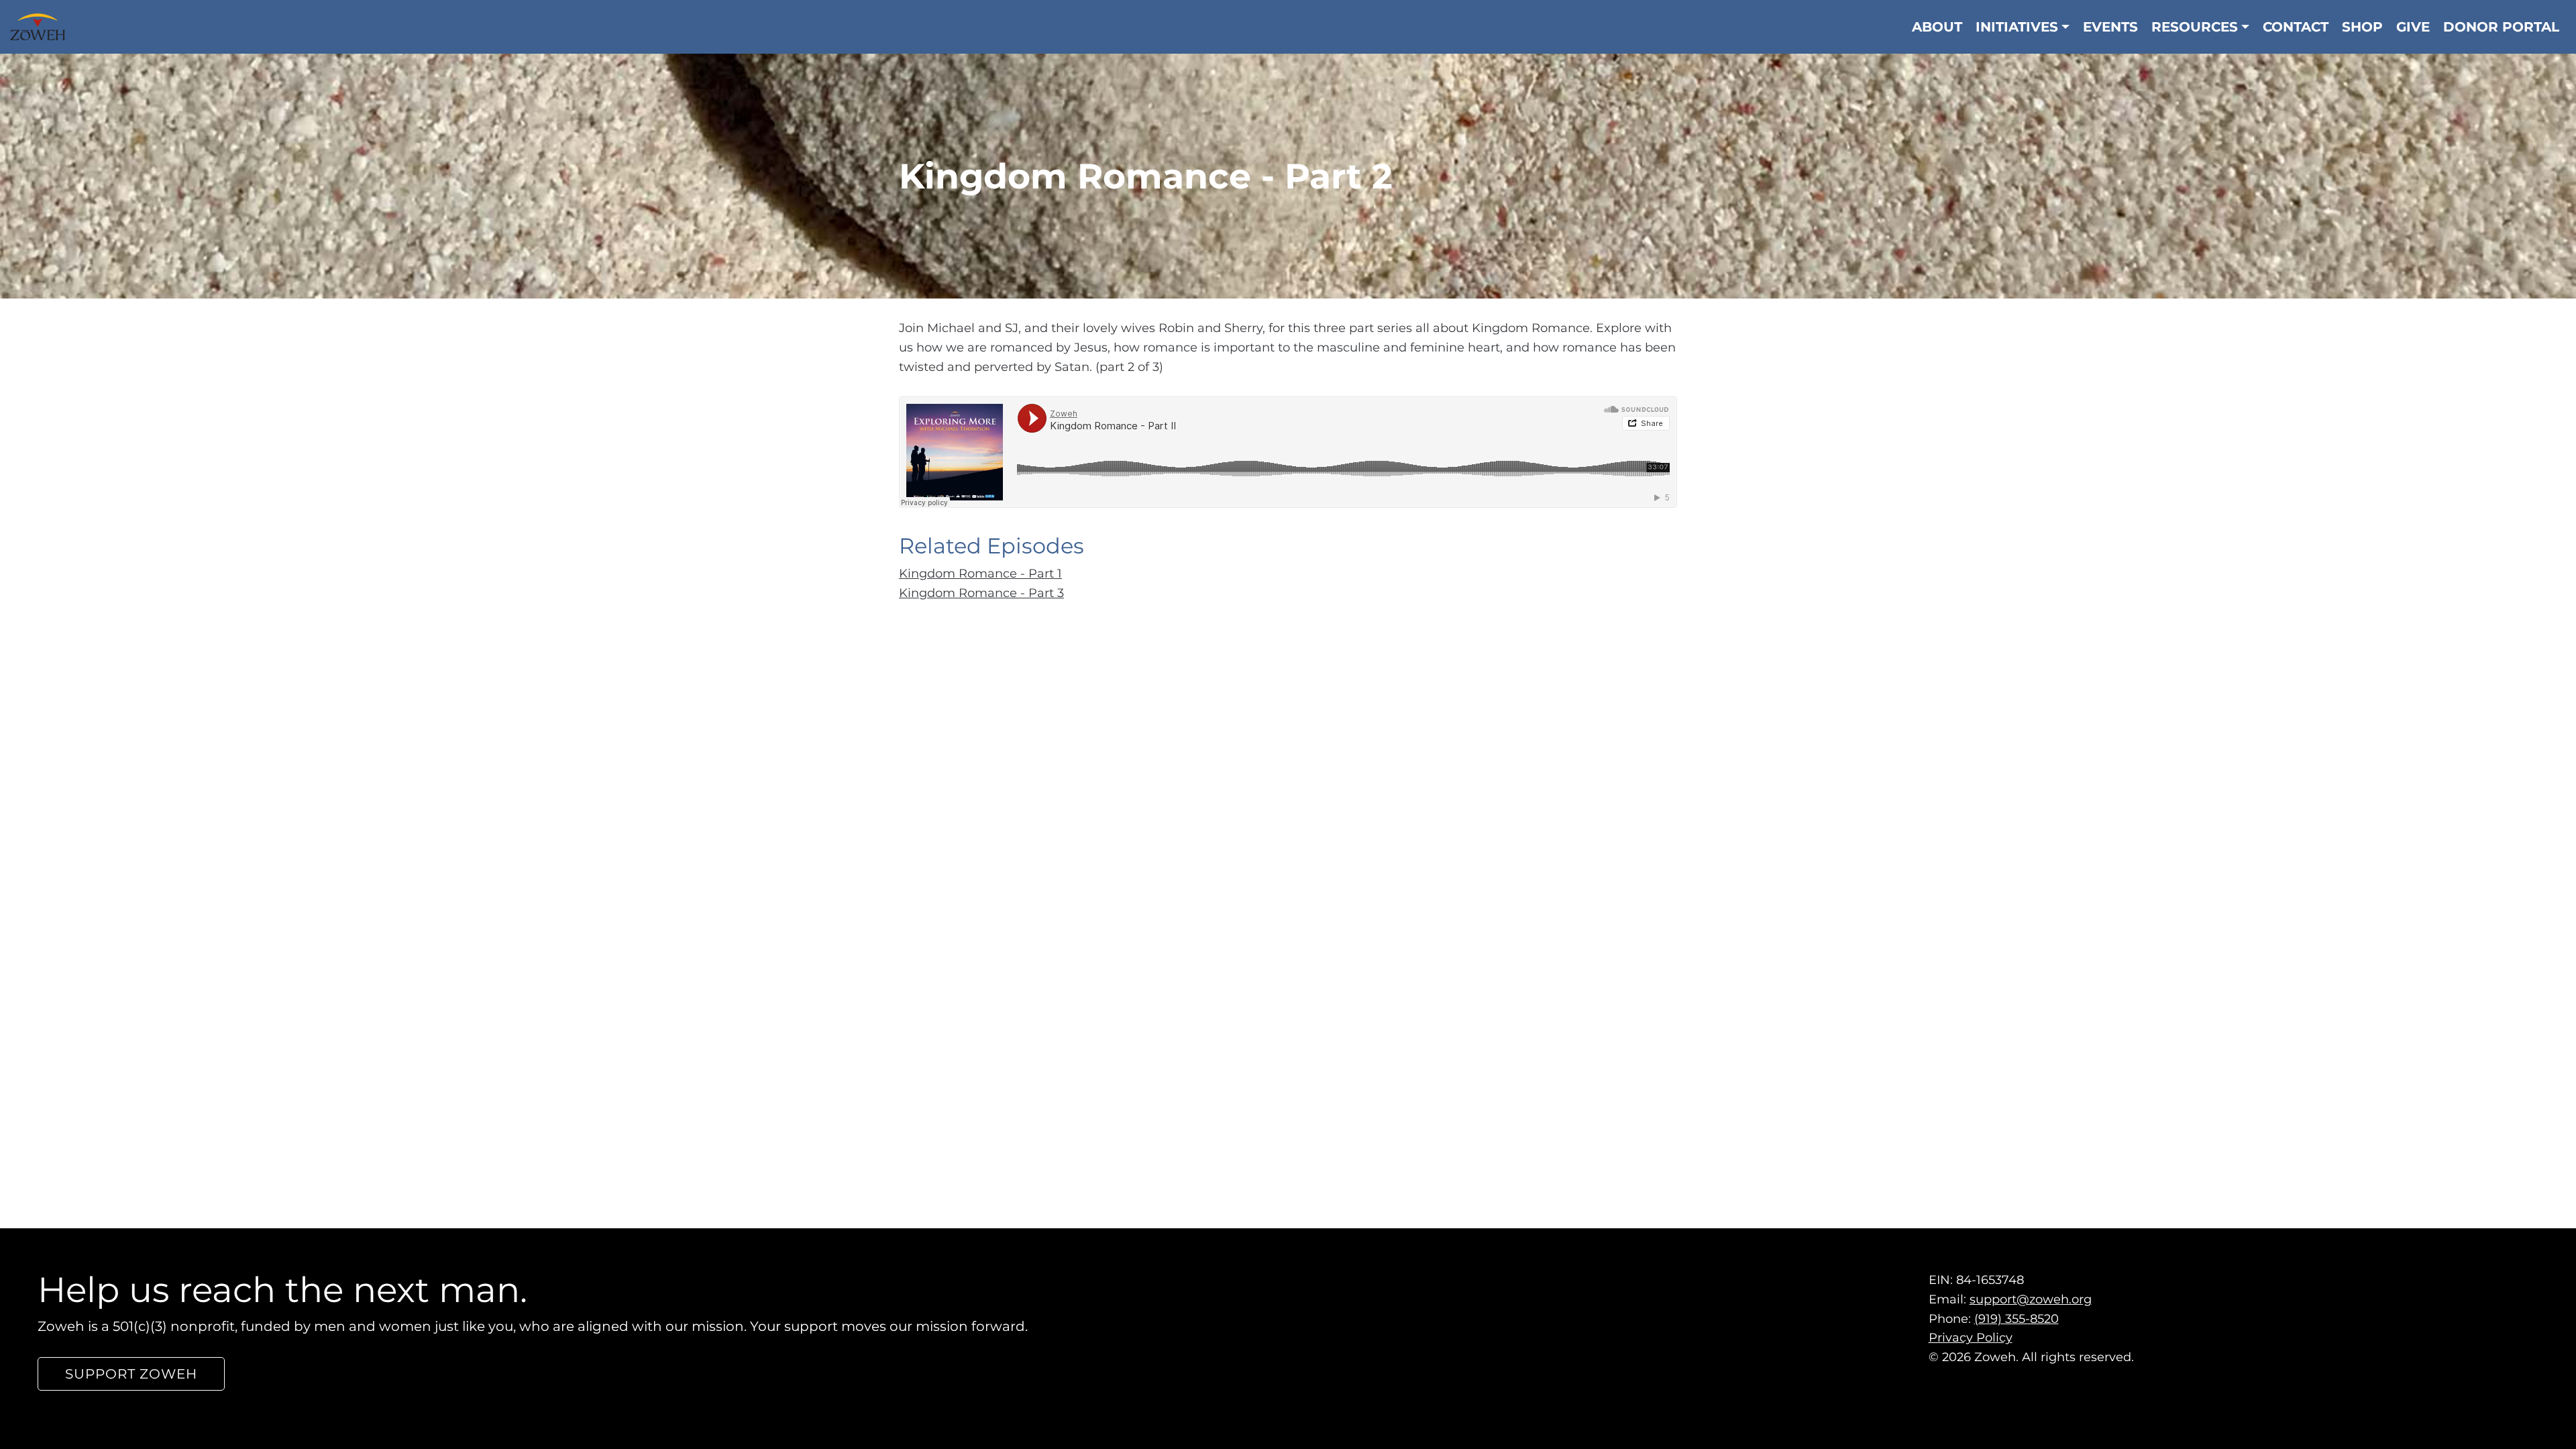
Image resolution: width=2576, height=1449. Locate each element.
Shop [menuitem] (2362, 27)
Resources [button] (2195, 27)
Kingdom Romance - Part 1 (980, 574)
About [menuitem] (1937, 27)
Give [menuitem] (2413, 27)
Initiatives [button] (2017, 27)
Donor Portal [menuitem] (2501, 27)
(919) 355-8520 (2017, 1319)
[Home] (43, 27)
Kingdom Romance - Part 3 (981, 593)
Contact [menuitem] (2296, 27)
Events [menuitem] (2110, 27)
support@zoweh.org (2031, 1299)
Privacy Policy (1971, 1338)
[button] (131, 1374)
